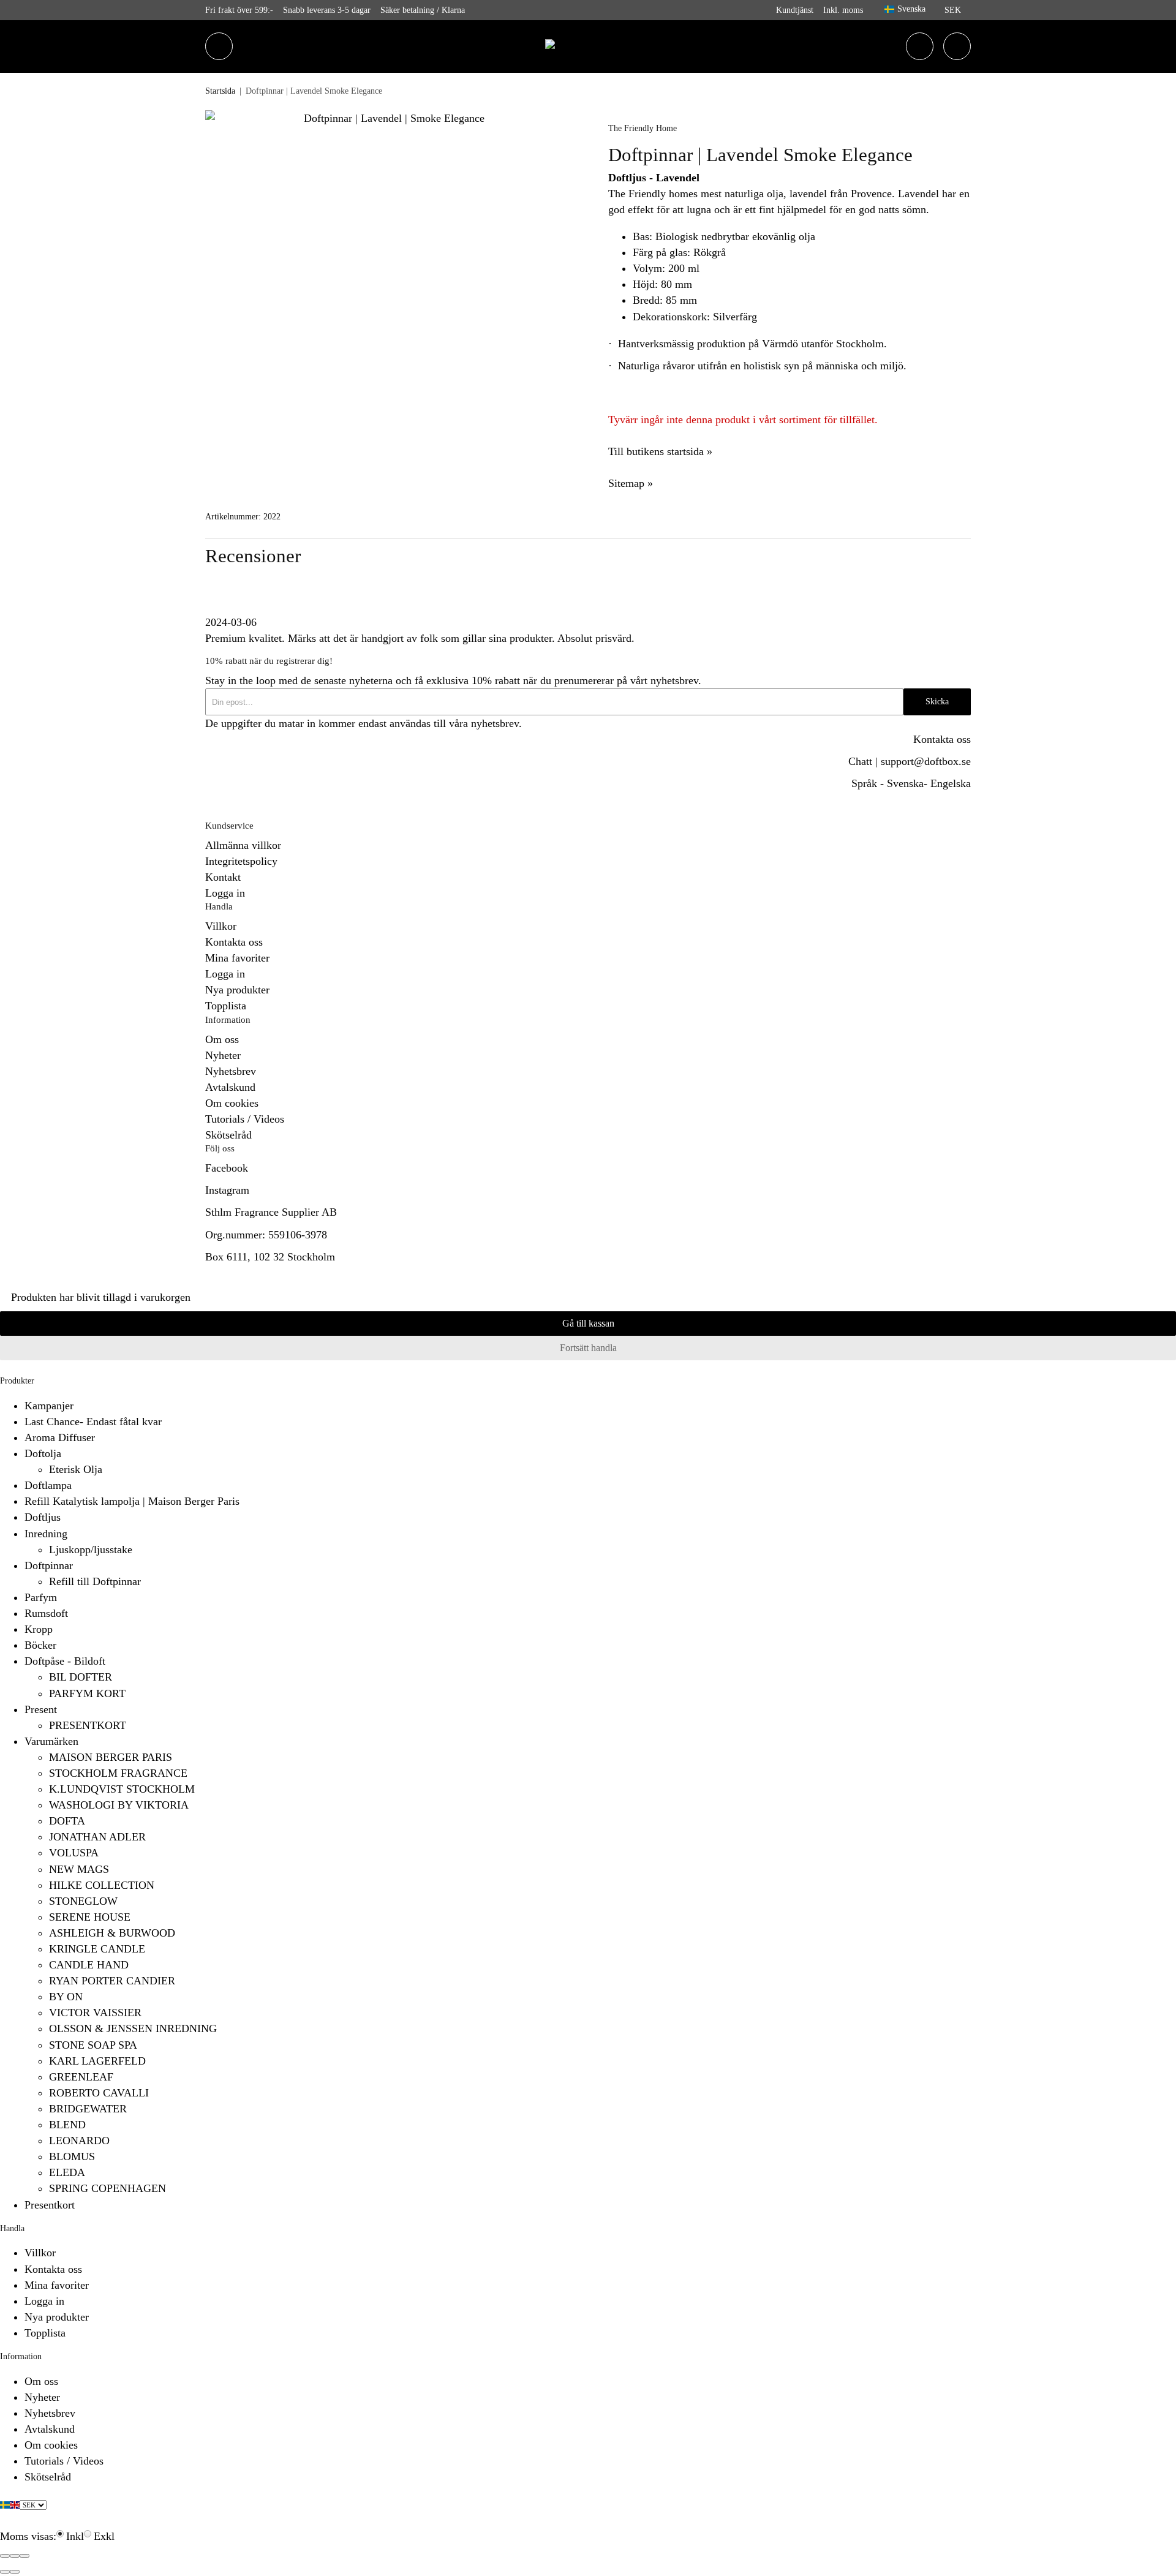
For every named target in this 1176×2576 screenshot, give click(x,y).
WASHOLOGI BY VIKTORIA (119, 1805)
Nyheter (223, 1055)
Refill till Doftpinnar (95, 1581)
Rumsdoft (46, 1613)
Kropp (39, 1629)
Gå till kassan (588, 1324)
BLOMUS (72, 2156)
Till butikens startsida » (660, 451)
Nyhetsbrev (231, 1071)
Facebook (227, 1168)
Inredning (46, 1534)
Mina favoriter (237, 958)
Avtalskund (230, 1087)
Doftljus (43, 1517)
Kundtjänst (795, 10)
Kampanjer (49, 1406)
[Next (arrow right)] (15, 2572)
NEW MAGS (79, 1869)
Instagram (227, 1190)
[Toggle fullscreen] (15, 2556)
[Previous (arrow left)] (5, 2572)
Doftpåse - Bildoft (65, 1661)
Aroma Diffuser (60, 1437)
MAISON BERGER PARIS (111, 1757)
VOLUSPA (74, 1853)
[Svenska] (5, 2504)
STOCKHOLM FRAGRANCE (118, 1773)
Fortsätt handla (588, 1348)
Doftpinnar (49, 1565)
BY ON (66, 1997)
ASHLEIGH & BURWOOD (112, 1933)
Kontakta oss (942, 739)
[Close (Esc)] (5, 2556)
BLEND (67, 2125)
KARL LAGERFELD (97, 2061)
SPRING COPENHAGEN (107, 2188)
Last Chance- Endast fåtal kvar (93, 1422)
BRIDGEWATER (88, 2109)
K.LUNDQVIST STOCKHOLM (122, 1789)
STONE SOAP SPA (93, 2045)
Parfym (41, 1597)
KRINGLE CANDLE (97, 1949)
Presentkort (50, 2205)
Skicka (937, 702)
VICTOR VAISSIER (95, 2013)
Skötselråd (228, 1135)
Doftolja (43, 1453)
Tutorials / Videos (245, 1119)
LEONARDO (79, 2141)
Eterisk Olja (76, 1469)
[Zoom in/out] (24, 2556)
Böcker (40, 1645)
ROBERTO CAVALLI (99, 2093)
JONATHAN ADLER (97, 1837)
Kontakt (223, 877)
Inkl (75, 2536)
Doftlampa (48, 1485)
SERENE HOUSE (90, 1917)
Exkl (104, 2536)
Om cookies (232, 1103)
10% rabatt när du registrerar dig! (269, 661)
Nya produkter (237, 990)
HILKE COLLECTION (102, 1885)
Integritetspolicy (241, 861)
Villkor (221, 926)
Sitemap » (631, 483)
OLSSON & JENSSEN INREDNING (133, 2028)
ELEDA (67, 2172)
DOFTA (67, 1821)
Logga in (225, 893)
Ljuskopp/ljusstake (91, 1550)
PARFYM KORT (87, 1693)
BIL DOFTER (81, 1677)
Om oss (222, 1039)
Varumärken (51, 1741)
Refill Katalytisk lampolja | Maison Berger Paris (132, 1501)
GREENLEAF (81, 2077)
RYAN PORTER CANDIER (112, 1981)
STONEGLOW (83, 1901)
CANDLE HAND (89, 1965)
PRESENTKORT (88, 1725)
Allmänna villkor (243, 845)
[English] (15, 2504)
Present (41, 1709)
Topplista (226, 1006)
